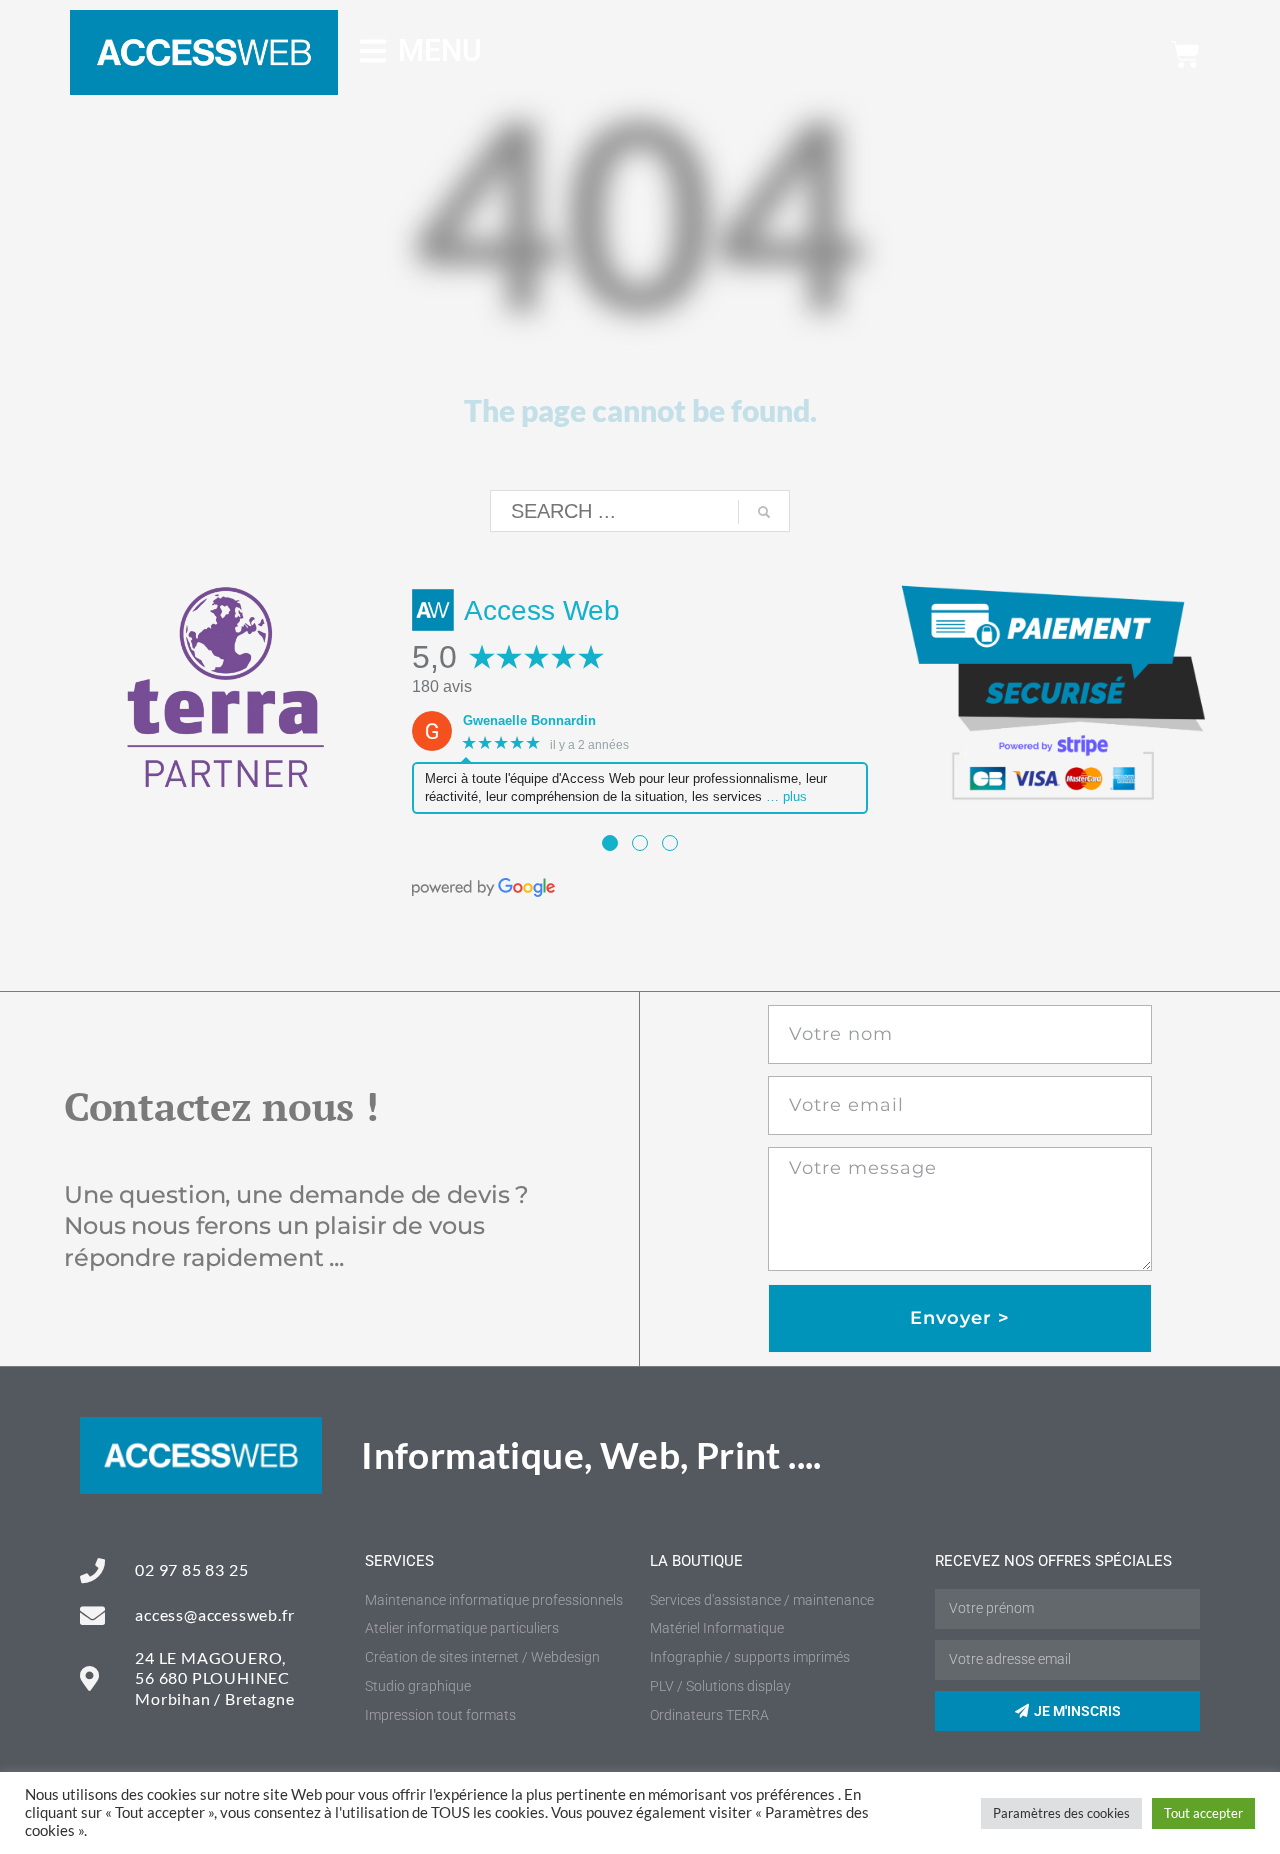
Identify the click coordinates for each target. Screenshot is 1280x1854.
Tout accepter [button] (1203, 1813)
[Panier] (1185, 54)
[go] (764, 512)
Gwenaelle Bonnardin (529, 720)
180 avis (442, 686)
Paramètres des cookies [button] (1061, 1813)
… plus (786, 796)
